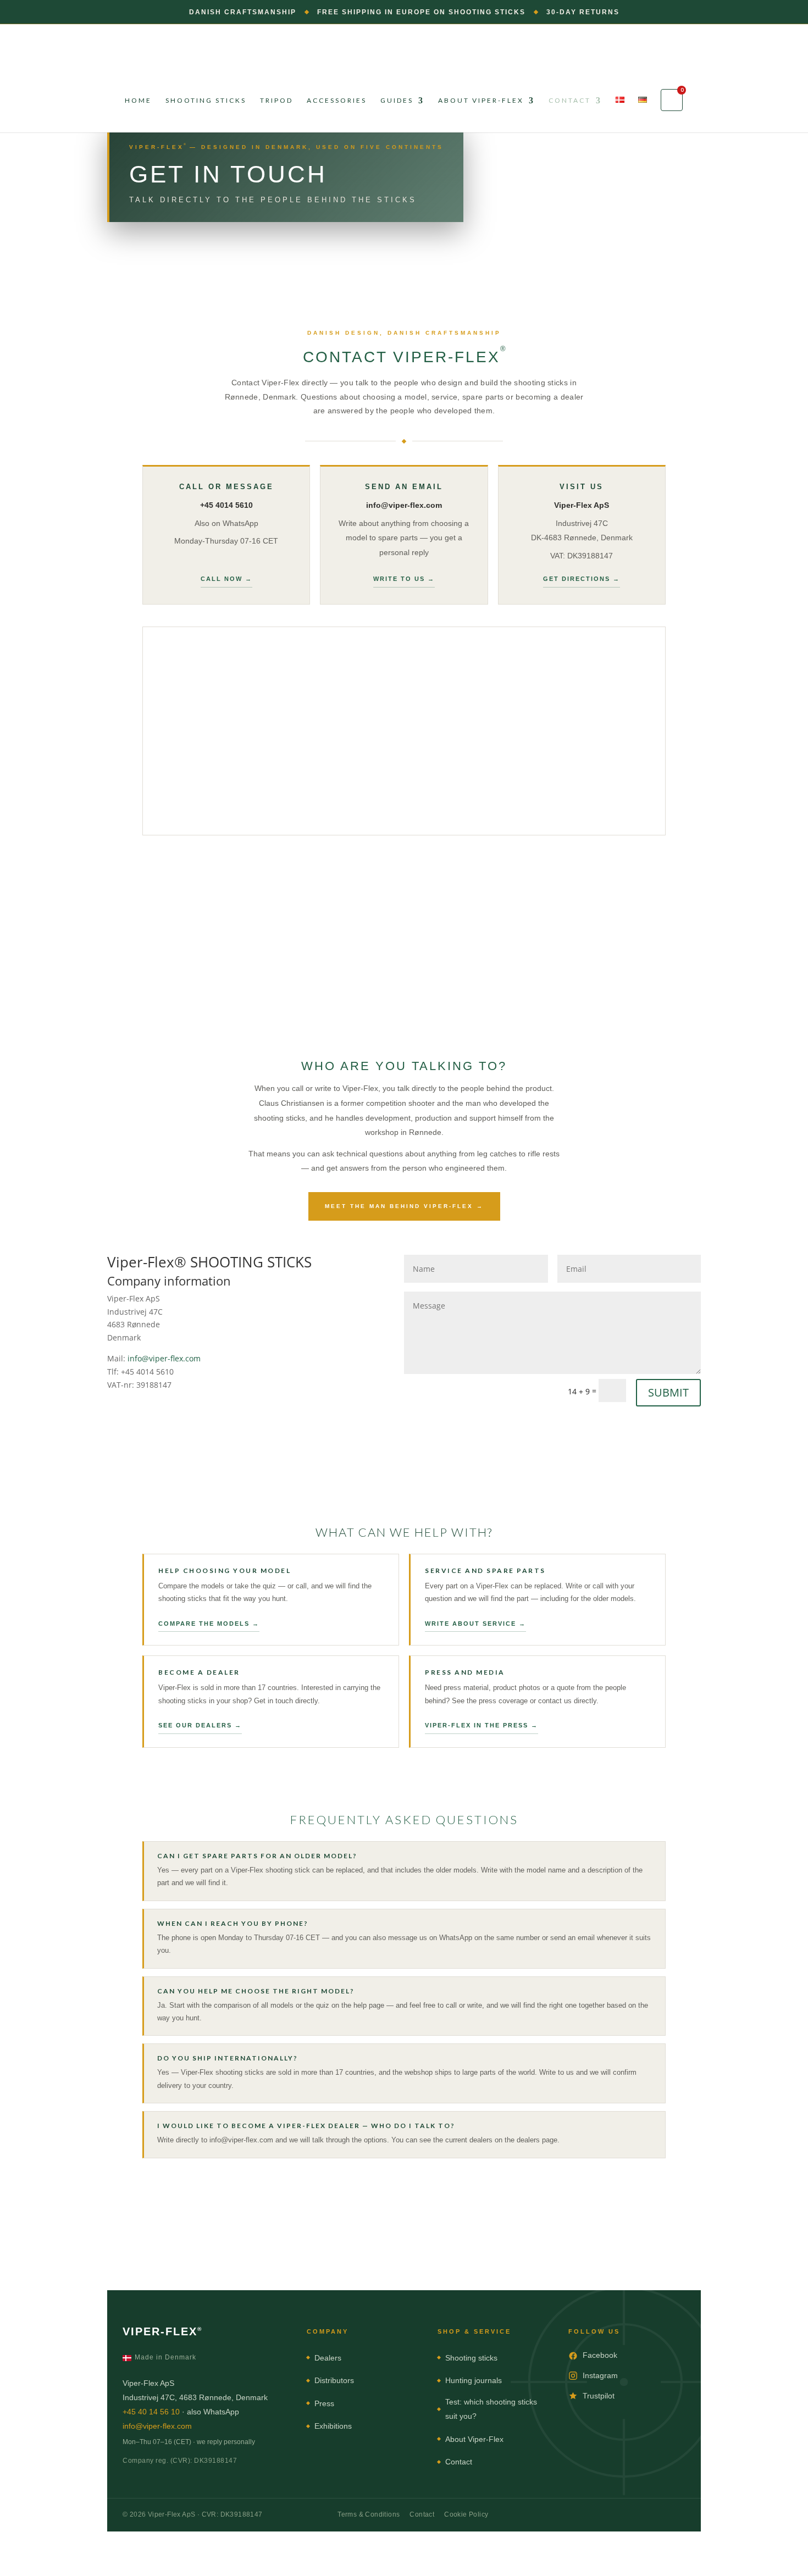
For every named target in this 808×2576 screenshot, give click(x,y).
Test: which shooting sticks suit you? (491, 2409)
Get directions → (582, 579)
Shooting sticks (206, 101)
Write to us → (404, 579)
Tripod (276, 101)
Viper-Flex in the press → (482, 1725)
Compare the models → (209, 1624)
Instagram (600, 2375)
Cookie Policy (466, 2514)
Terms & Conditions (369, 2514)
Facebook (600, 2355)
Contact (570, 101)
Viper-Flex (162, 2331)
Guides (397, 101)
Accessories (337, 101)
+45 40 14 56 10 (151, 2412)
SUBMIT (668, 1392)
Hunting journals (474, 2380)
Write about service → (475, 1624)
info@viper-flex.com (164, 1358)
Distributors (334, 2380)
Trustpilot (599, 2396)
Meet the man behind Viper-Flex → (404, 1206)
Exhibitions (333, 2426)
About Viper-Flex (481, 101)
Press (324, 2403)
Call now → (226, 579)
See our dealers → (200, 1725)
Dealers (328, 2358)
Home (138, 101)
